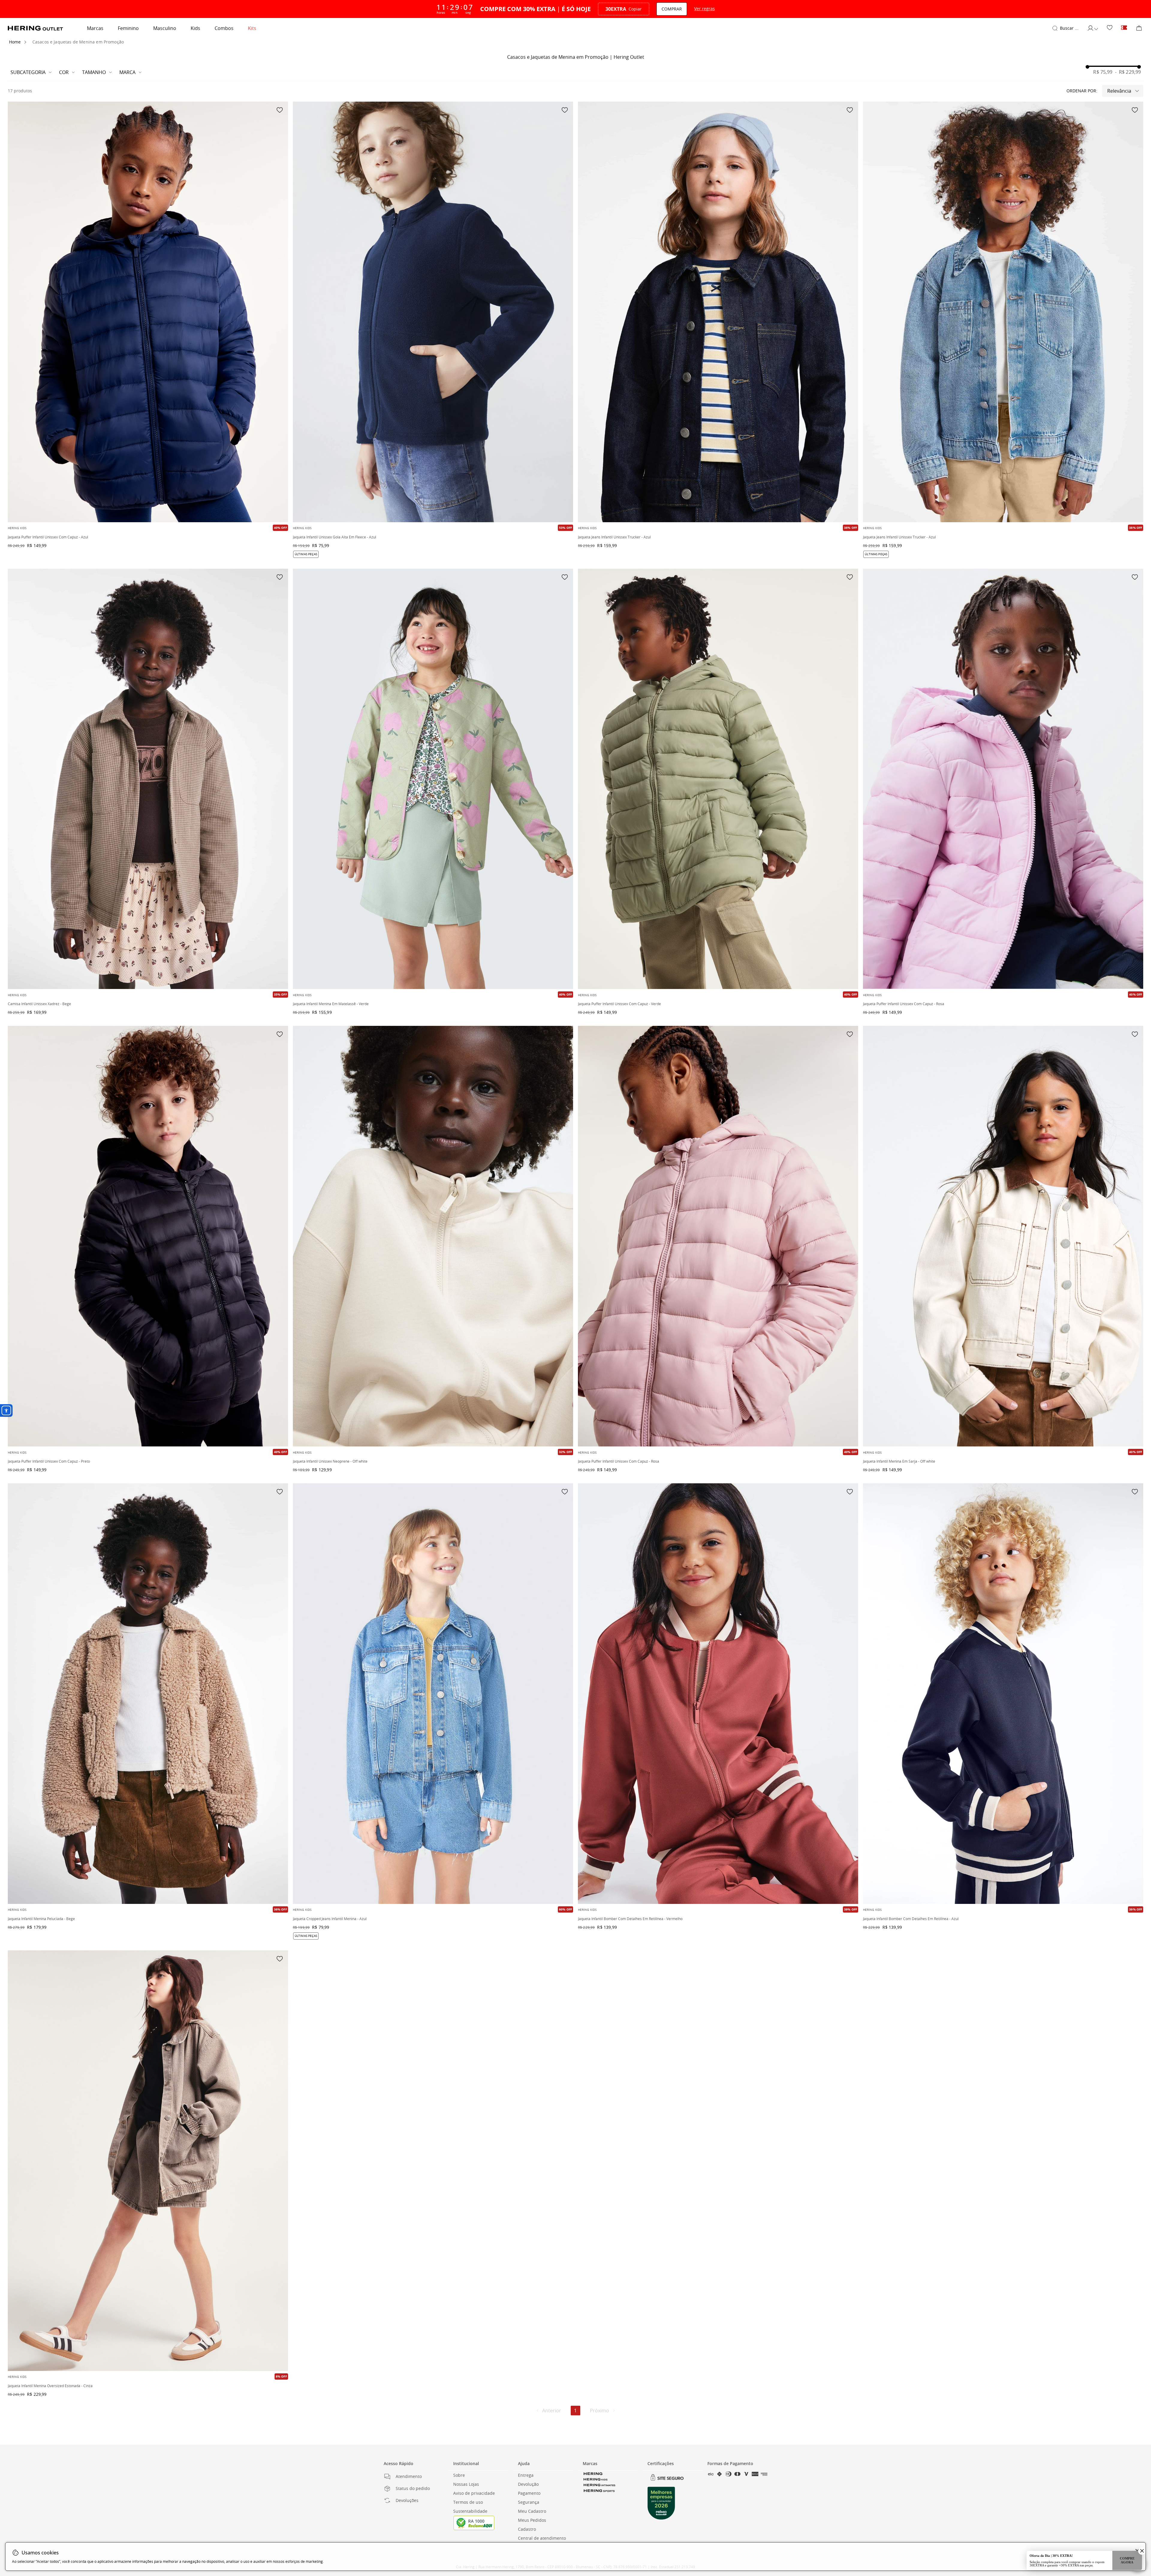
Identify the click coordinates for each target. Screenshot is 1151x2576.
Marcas (95, 28)
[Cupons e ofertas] (1124, 28)
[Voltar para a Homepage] (35, 28)
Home (15, 42)
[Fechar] (1137, 2551)
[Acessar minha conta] (1093, 28)
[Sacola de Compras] (1139, 28)
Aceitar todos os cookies (1060, 2558)
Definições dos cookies (1111, 2558)
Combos (224, 28)
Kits (252, 28)
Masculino (165, 28)
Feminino (128, 28)
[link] (1110, 28)
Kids (195, 28)
